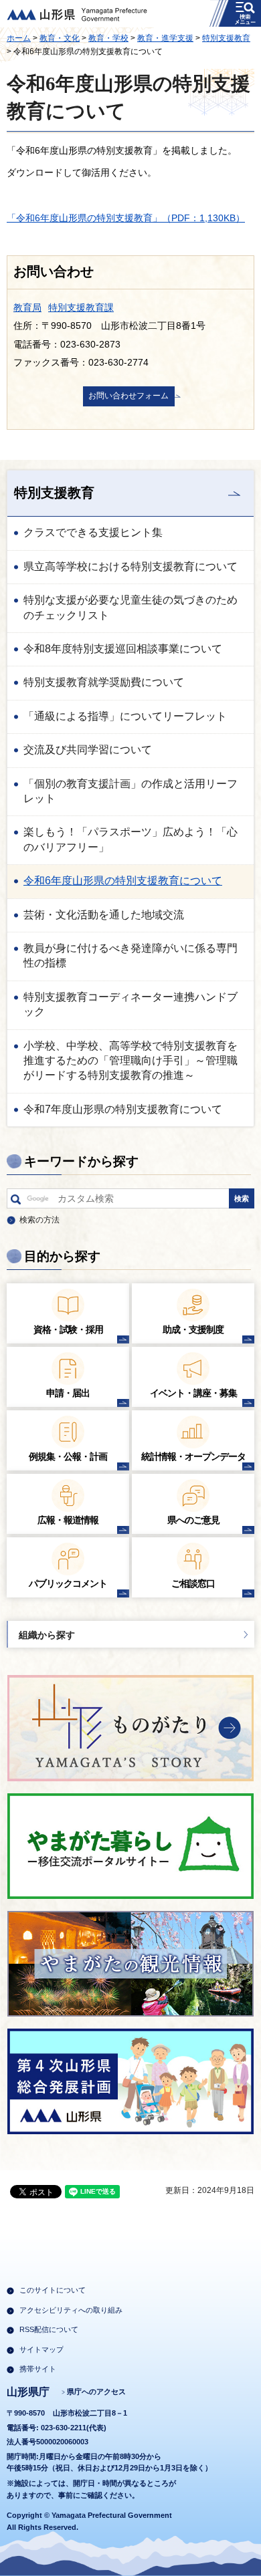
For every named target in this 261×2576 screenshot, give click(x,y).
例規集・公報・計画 (68, 1456)
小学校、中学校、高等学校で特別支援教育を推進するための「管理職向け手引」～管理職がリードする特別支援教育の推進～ (130, 1061)
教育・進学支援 (165, 38)
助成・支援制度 (193, 1329)
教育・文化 (60, 38)
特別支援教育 (226, 38)
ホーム (19, 38)
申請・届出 (68, 1393)
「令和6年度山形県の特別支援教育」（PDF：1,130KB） (126, 218)
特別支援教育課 (81, 307)
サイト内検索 (16, 1202)
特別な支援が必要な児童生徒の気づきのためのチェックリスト (130, 607)
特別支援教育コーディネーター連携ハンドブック (130, 1004)
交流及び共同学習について (88, 750)
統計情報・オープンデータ (193, 1456)
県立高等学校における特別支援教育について (130, 566)
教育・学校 (108, 38)
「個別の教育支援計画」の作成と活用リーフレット (130, 791)
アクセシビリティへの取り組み (71, 2310)
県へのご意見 (193, 1520)
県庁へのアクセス (96, 2392)
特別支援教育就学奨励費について (104, 682)
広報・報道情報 (68, 1520)
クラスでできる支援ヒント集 (93, 532)
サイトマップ (41, 2349)
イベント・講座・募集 (193, 1393)
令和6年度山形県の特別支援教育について (123, 881)
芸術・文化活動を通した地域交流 (104, 915)
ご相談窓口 (193, 1583)
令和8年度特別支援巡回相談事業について (123, 649)
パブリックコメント (68, 1583)
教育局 (27, 307)
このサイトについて (53, 2290)
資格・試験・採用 (68, 1329)
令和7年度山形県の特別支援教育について (123, 1109)
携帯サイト (38, 2369)
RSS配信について (49, 2329)
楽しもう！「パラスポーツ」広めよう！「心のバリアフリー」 (130, 839)
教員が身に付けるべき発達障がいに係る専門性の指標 (130, 955)
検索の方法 (39, 1220)
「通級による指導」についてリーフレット (125, 716)
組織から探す (47, 1635)
